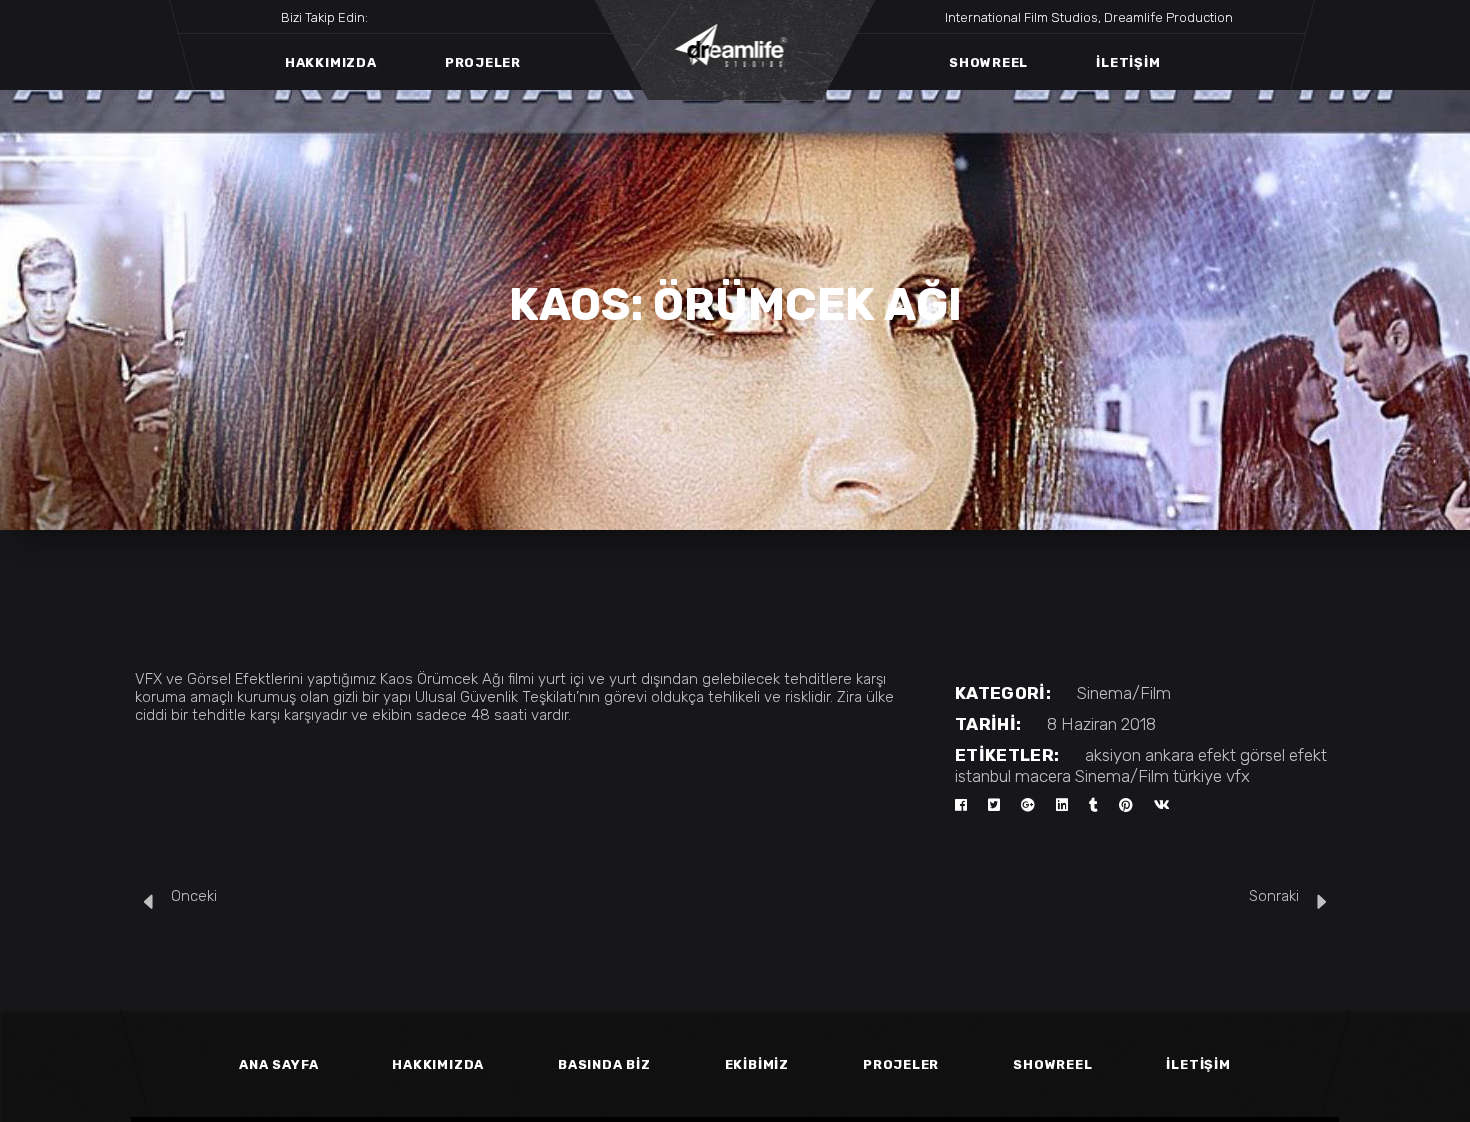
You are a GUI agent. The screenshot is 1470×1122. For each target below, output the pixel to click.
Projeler (901, 1064)
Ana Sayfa (278, 1064)
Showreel (1052, 1064)
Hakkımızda (438, 1064)
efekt (1217, 755)
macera (1043, 776)
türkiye (1197, 776)
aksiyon (1113, 755)
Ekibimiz (757, 1064)
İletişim (1198, 1064)
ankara (1169, 755)
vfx (1238, 776)
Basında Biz (604, 1064)
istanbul (983, 776)
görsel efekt (1283, 755)
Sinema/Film (1124, 693)
